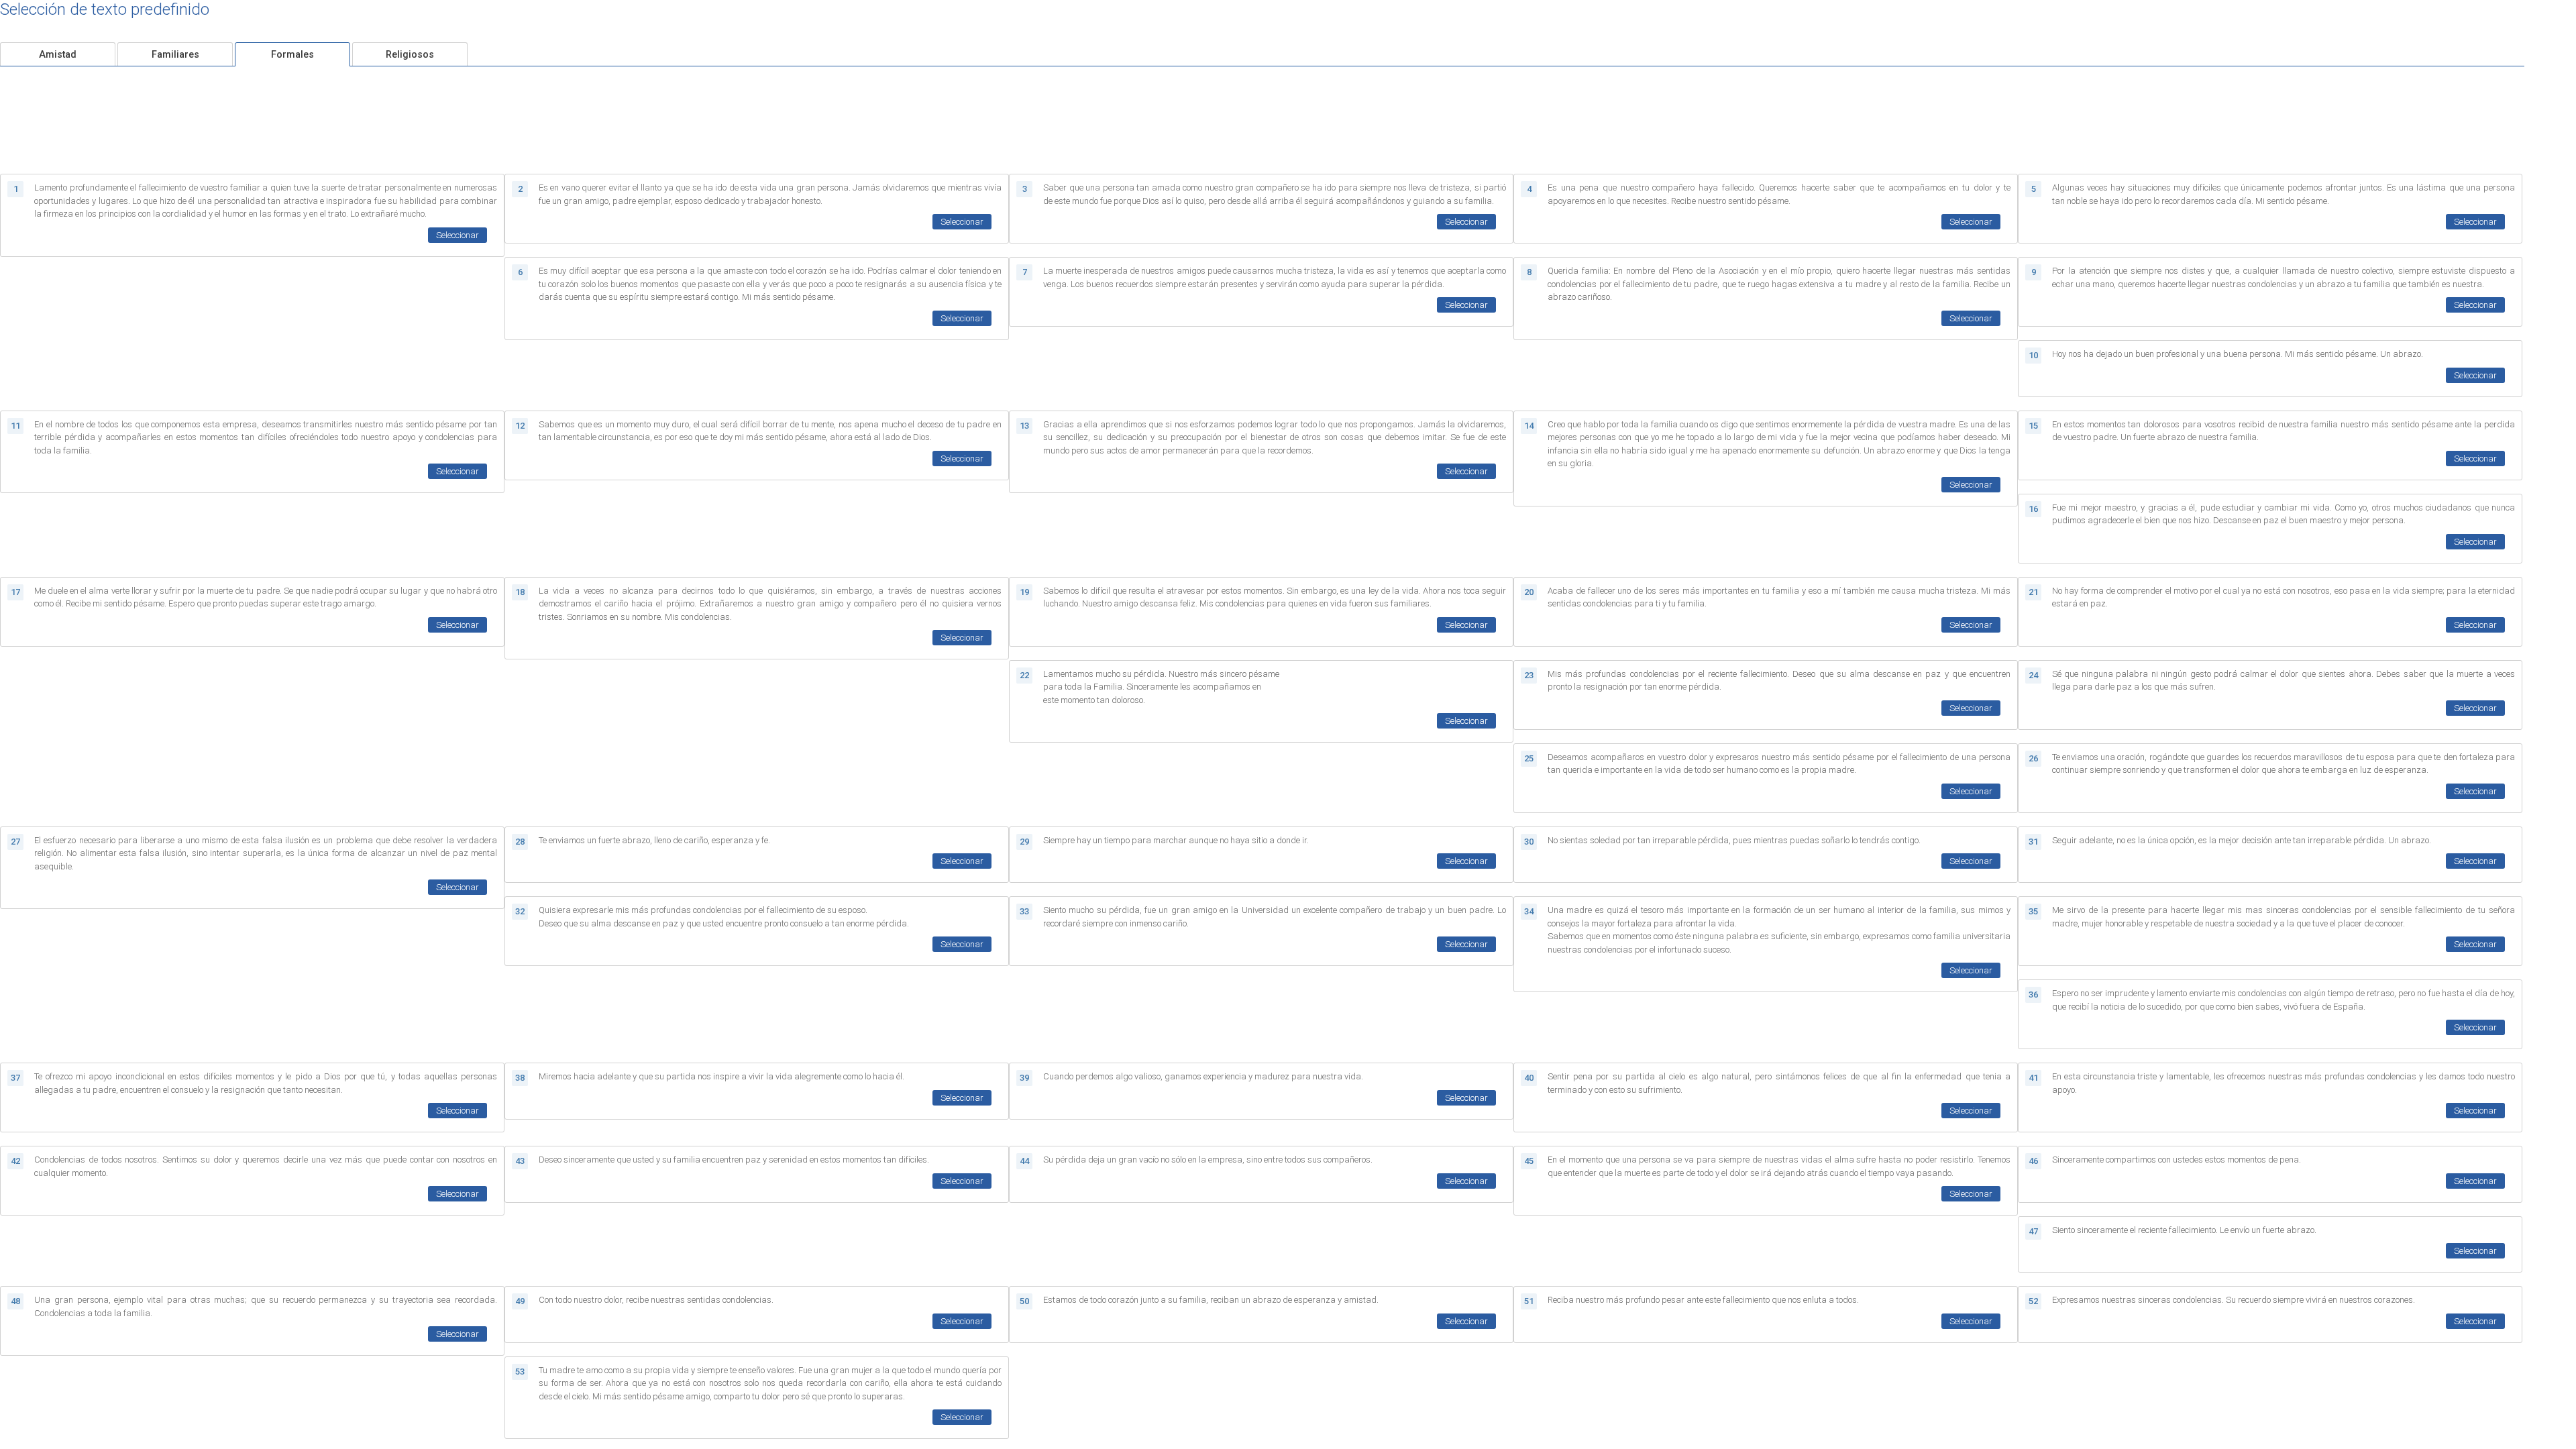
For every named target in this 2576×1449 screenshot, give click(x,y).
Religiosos (410, 55)
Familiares (175, 55)
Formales (292, 55)
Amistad (58, 55)
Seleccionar (458, 235)
